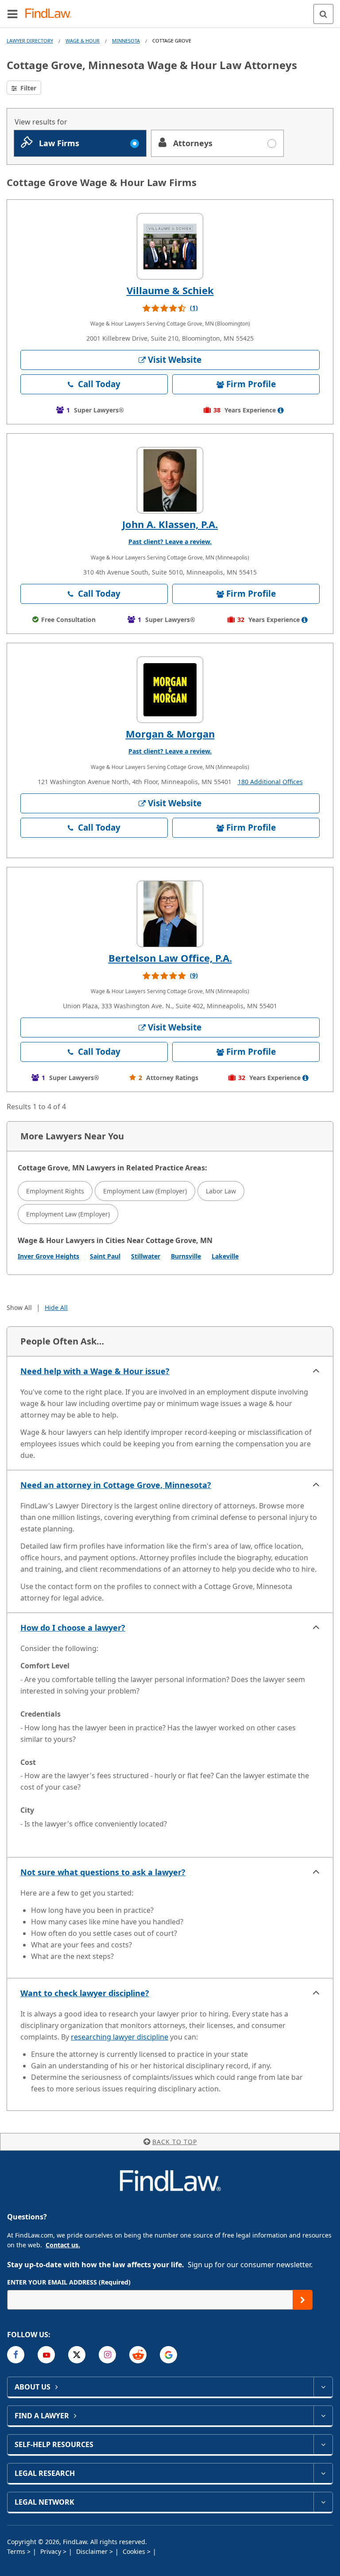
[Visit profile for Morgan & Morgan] (170, 690)
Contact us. (63, 2245)
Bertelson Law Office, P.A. (170, 958)
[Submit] (303, 2300)
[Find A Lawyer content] (323, 2416)
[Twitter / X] (77, 2355)
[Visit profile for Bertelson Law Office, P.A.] (170, 914)
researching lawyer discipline (120, 2037)
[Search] (323, 14)
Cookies (135, 2551)
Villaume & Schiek (170, 290)
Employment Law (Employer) (145, 1191)
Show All (19, 1307)
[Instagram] (107, 2355)
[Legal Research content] (323, 2473)
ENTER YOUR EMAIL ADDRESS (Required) (69, 2282)
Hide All (56, 1307)
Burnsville (186, 1256)
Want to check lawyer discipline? (85, 1993)
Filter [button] (27, 88)
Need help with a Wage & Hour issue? (95, 1371)
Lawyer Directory (30, 41)
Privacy (52, 2551)
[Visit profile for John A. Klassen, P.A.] (170, 480)
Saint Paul (105, 1256)
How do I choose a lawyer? (73, 1628)
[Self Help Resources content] (323, 2444)
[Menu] (12, 14)
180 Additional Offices (270, 782)
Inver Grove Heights (48, 1256)
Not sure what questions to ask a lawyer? (103, 1872)
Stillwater (146, 1256)
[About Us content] (323, 2387)
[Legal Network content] (323, 2502)
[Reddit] (138, 2355)
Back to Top (175, 2142)
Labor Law (221, 1191)
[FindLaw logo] (51, 14)
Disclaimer (93, 2551)
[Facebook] (16, 2355)
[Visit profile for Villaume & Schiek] (170, 246)
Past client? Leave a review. (170, 542)
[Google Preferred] (168, 2355)
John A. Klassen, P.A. (170, 524)
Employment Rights (55, 1191)
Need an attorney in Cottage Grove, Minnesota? (116, 1485)
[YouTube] (46, 2355)
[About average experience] (281, 410)
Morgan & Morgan (170, 734)
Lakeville (225, 1256)
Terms (17, 2551)
